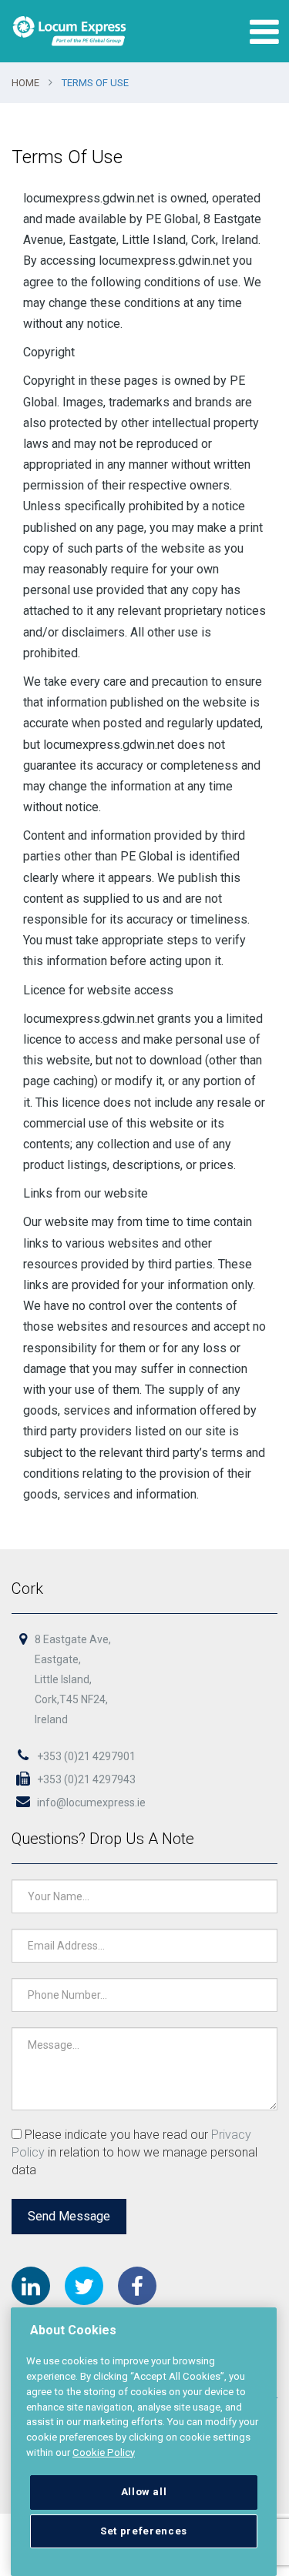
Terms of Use (95, 83)
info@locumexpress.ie (90, 1803)
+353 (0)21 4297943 (85, 1779)
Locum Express (69, 31)
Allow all (144, 2492)
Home (25, 83)
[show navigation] (260, 32)
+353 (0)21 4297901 (85, 1756)
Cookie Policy (104, 2452)
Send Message (69, 2216)
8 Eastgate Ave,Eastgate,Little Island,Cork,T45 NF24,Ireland (73, 1679)
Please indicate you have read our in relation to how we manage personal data (134, 2152)
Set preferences (144, 2531)
